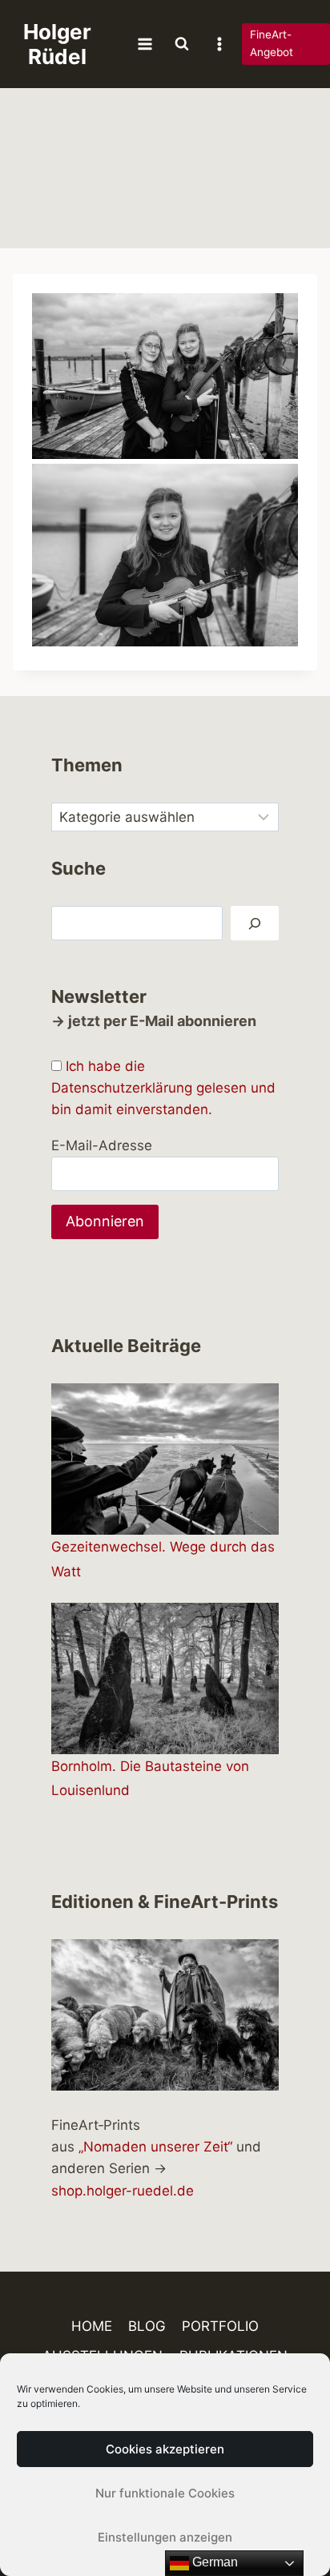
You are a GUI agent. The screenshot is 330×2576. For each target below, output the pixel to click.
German (213, 2562)
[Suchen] (255, 923)
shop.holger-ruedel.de (123, 2191)
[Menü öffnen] (145, 44)
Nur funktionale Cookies (165, 2493)
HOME (92, 2326)
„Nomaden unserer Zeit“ (155, 2147)
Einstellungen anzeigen (165, 2537)
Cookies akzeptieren (165, 2449)
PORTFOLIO (220, 2326)
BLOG (147, 2326)
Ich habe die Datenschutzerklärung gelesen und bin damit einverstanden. (163, 1088)
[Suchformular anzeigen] (182, 44)
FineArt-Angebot (272, 43)
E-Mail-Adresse (102, 1145)
